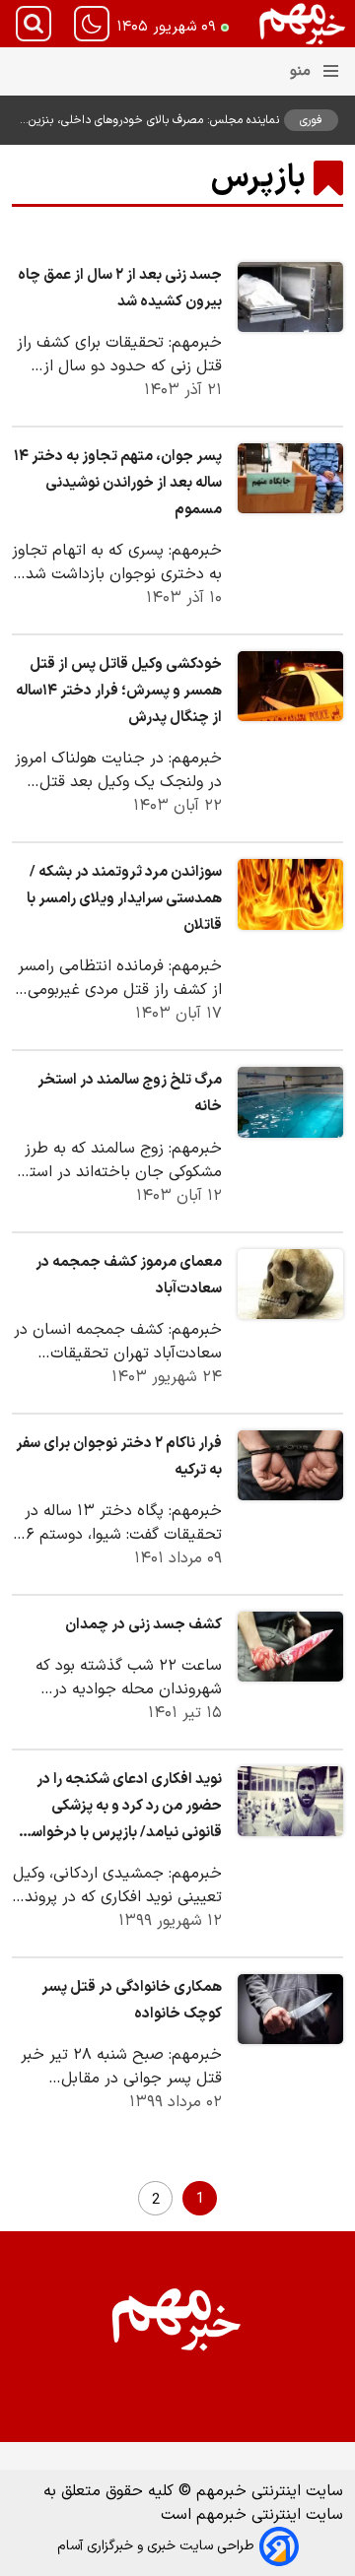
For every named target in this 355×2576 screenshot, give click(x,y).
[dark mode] (92, 24)
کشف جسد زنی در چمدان (143, 1625)
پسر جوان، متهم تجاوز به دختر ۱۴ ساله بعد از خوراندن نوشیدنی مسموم (118, 483)
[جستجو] (34, 24)
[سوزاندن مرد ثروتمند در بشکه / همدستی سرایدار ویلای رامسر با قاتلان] (290, 894)
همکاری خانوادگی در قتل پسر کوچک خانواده (132, 2001)
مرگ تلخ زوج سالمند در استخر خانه (130, 1093)
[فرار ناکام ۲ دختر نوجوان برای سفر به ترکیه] (290, 1465)
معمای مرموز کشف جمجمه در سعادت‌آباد (129, 1276)
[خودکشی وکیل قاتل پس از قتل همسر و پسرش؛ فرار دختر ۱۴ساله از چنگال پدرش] (290, 686)
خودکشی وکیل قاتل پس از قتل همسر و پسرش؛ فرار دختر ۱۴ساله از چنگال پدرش (119, 691)
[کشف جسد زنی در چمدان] (290, 1647)
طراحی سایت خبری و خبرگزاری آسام (156, 2546)
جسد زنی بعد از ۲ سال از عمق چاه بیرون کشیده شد (120, 289)
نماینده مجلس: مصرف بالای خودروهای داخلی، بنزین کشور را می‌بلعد (154, 120)
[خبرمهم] (303, 24)
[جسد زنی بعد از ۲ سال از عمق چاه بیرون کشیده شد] (290, 297)
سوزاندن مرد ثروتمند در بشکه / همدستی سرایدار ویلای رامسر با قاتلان (124, 899)
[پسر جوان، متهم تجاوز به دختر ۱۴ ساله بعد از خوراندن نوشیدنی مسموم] (290, 478)
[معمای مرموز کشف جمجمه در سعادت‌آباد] (290, 1284)
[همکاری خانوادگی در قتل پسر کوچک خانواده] (290, 2009)
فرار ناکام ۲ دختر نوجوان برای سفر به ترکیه (119, 1457)
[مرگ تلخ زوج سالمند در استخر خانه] (290, 1102)
